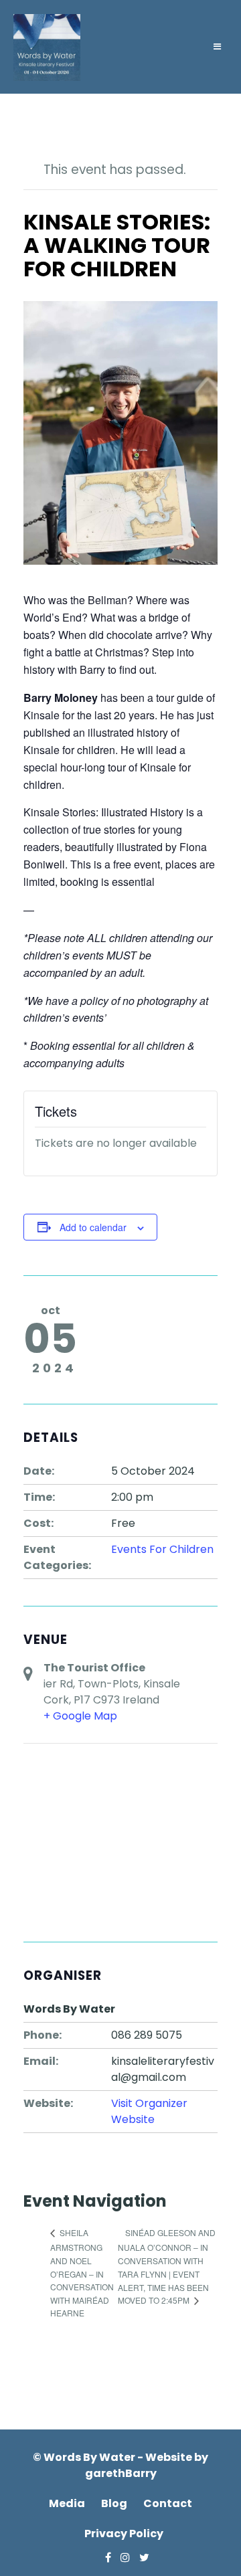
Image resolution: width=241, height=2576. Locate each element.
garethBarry (121, 2473)
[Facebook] (105, 2558)
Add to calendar (93, 1227)
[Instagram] (122, 2558)
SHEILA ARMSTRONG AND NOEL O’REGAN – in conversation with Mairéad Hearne (82, 2273)
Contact (168, 2503)
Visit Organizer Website (149, 2111)
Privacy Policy (124, 2534)
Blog (114, 2503)
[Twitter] (141, 2558)
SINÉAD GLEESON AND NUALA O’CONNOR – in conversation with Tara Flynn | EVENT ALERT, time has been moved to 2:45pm (167, 2266)
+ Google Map (80, 1716)
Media (67, 2503)
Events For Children (162, 1549)
